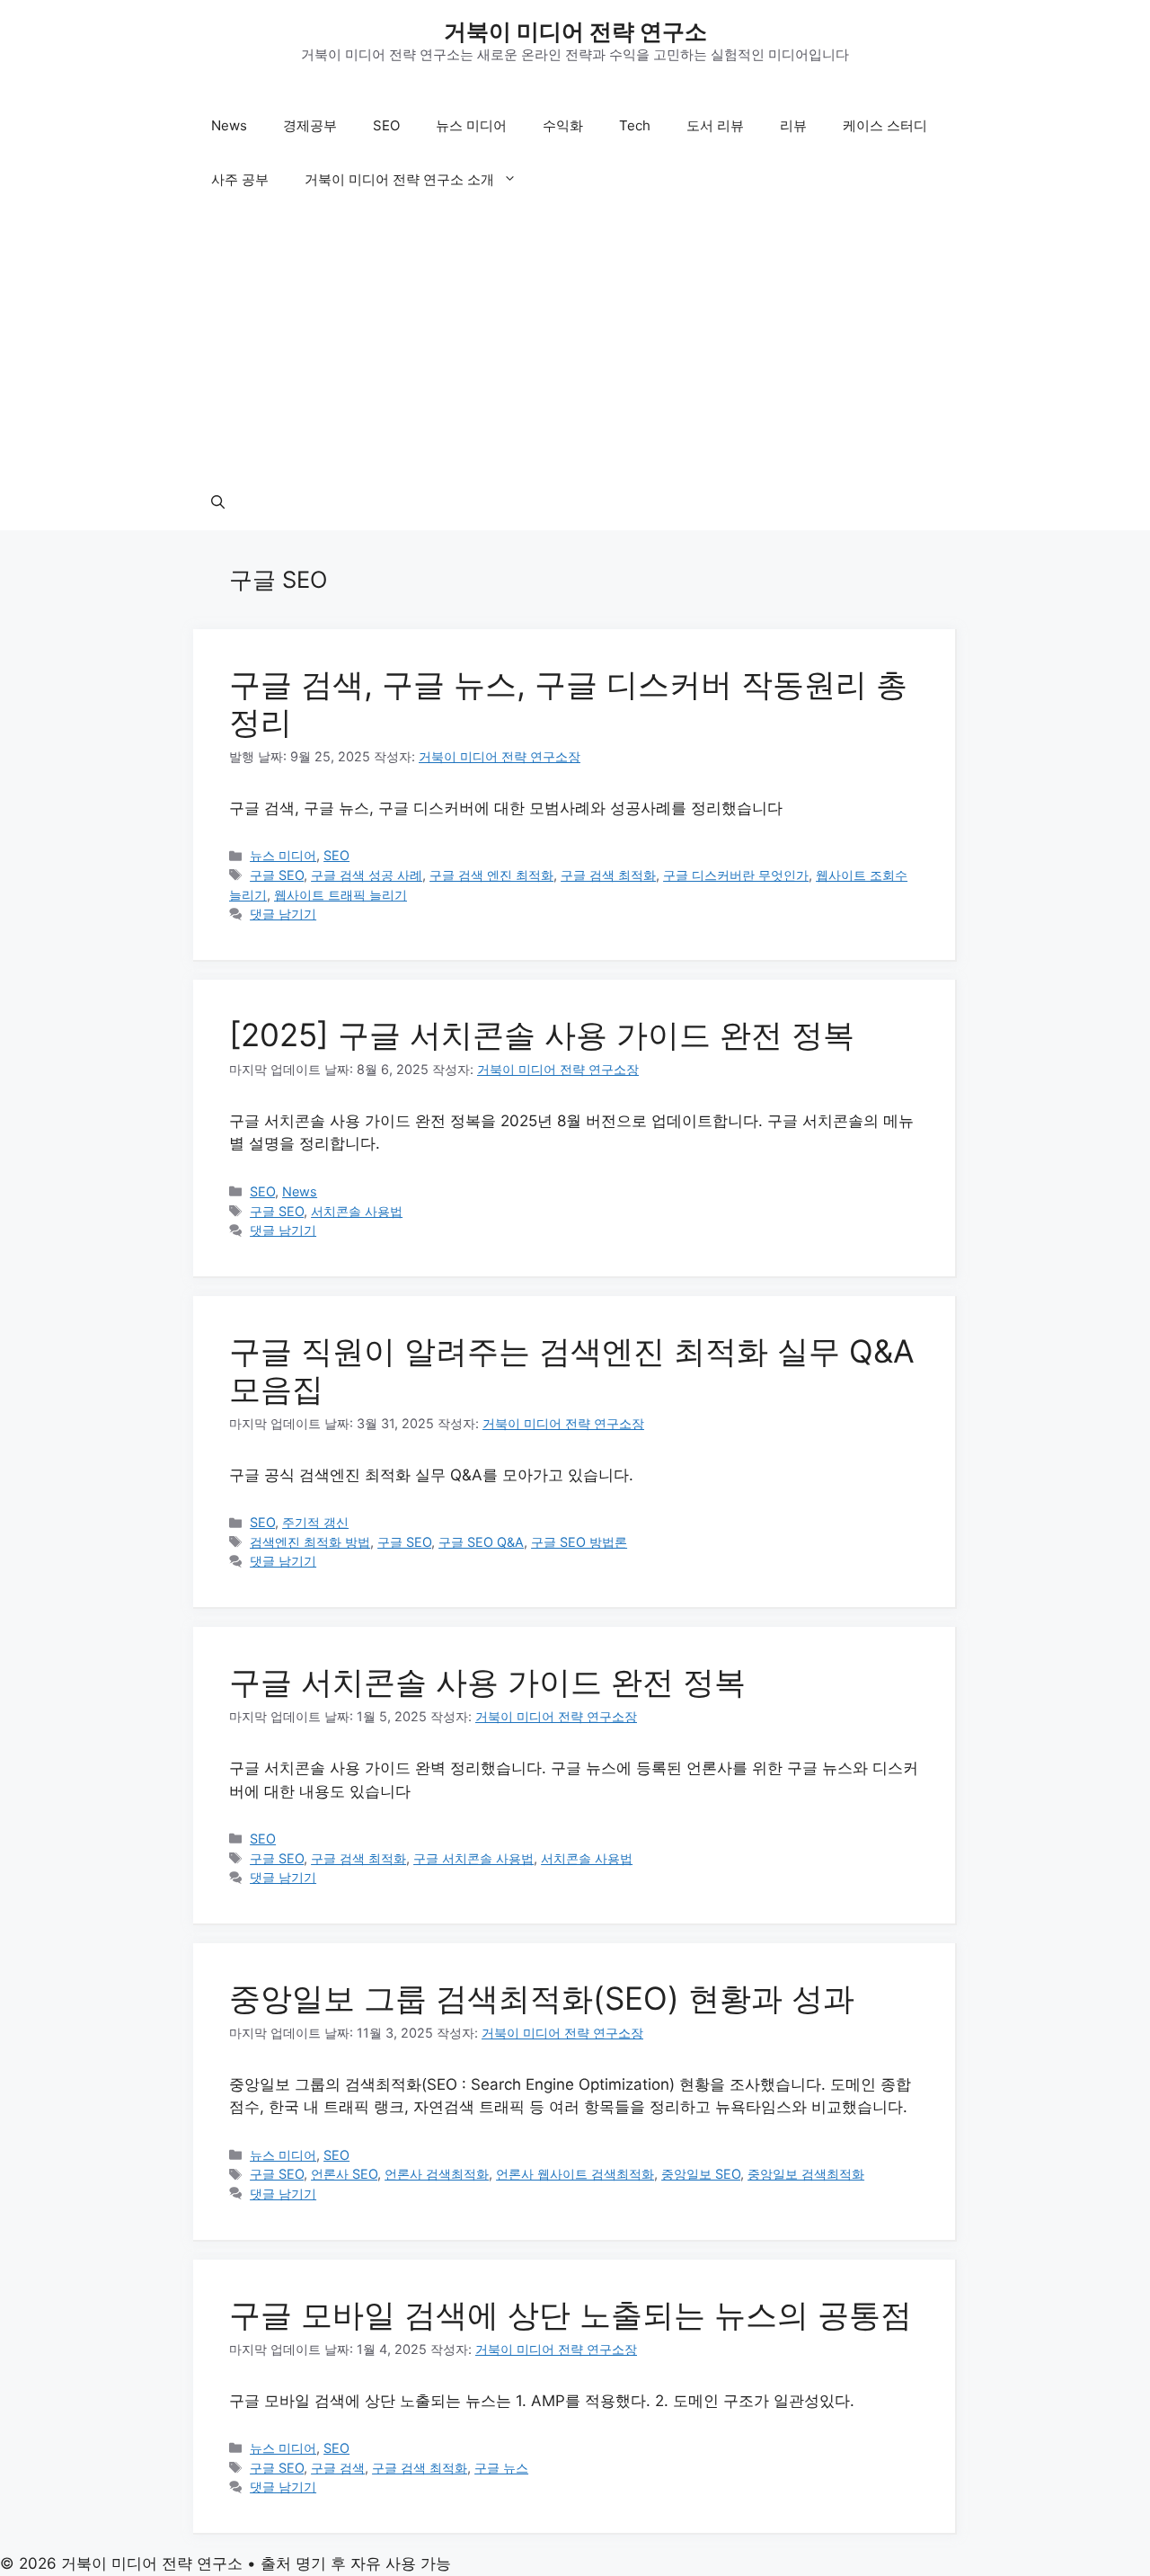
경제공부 (310, 125)
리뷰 (793, 125)
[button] (218, 503)
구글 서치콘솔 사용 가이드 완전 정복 (487, 1682)
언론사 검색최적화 (437, 2174)
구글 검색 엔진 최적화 (491, 875)
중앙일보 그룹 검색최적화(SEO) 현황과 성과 (542, 1998)
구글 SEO (277, 875)
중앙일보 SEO (701, 2174)
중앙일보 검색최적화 (806, 2174)
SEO (386, 125)
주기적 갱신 (315, 1522)
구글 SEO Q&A (481, 1542)
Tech (635, 125)
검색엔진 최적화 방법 (310, 1542)
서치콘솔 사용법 (357, 1211)
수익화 (563, 125)
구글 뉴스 (501, 2468)
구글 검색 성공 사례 (367, 875)
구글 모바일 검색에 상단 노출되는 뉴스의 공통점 (571, 2314)
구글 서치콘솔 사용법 (473, 1858)
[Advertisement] (575, 342)
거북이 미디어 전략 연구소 (575, 31)
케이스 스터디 (885, 125)
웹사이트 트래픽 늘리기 (341, 895)
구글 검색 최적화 (608, 875)
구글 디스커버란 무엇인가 (736, 875)
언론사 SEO (344, 2174)
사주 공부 (240, 179)
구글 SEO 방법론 (579, 1542)
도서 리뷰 (715, 125)
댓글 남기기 (283, 914)
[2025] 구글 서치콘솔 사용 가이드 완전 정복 (542, 1035)
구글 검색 (338, 2468)
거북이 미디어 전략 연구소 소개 (399, 179)
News (229, 125)
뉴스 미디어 (471, 125)
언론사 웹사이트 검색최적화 (575, 2174)
